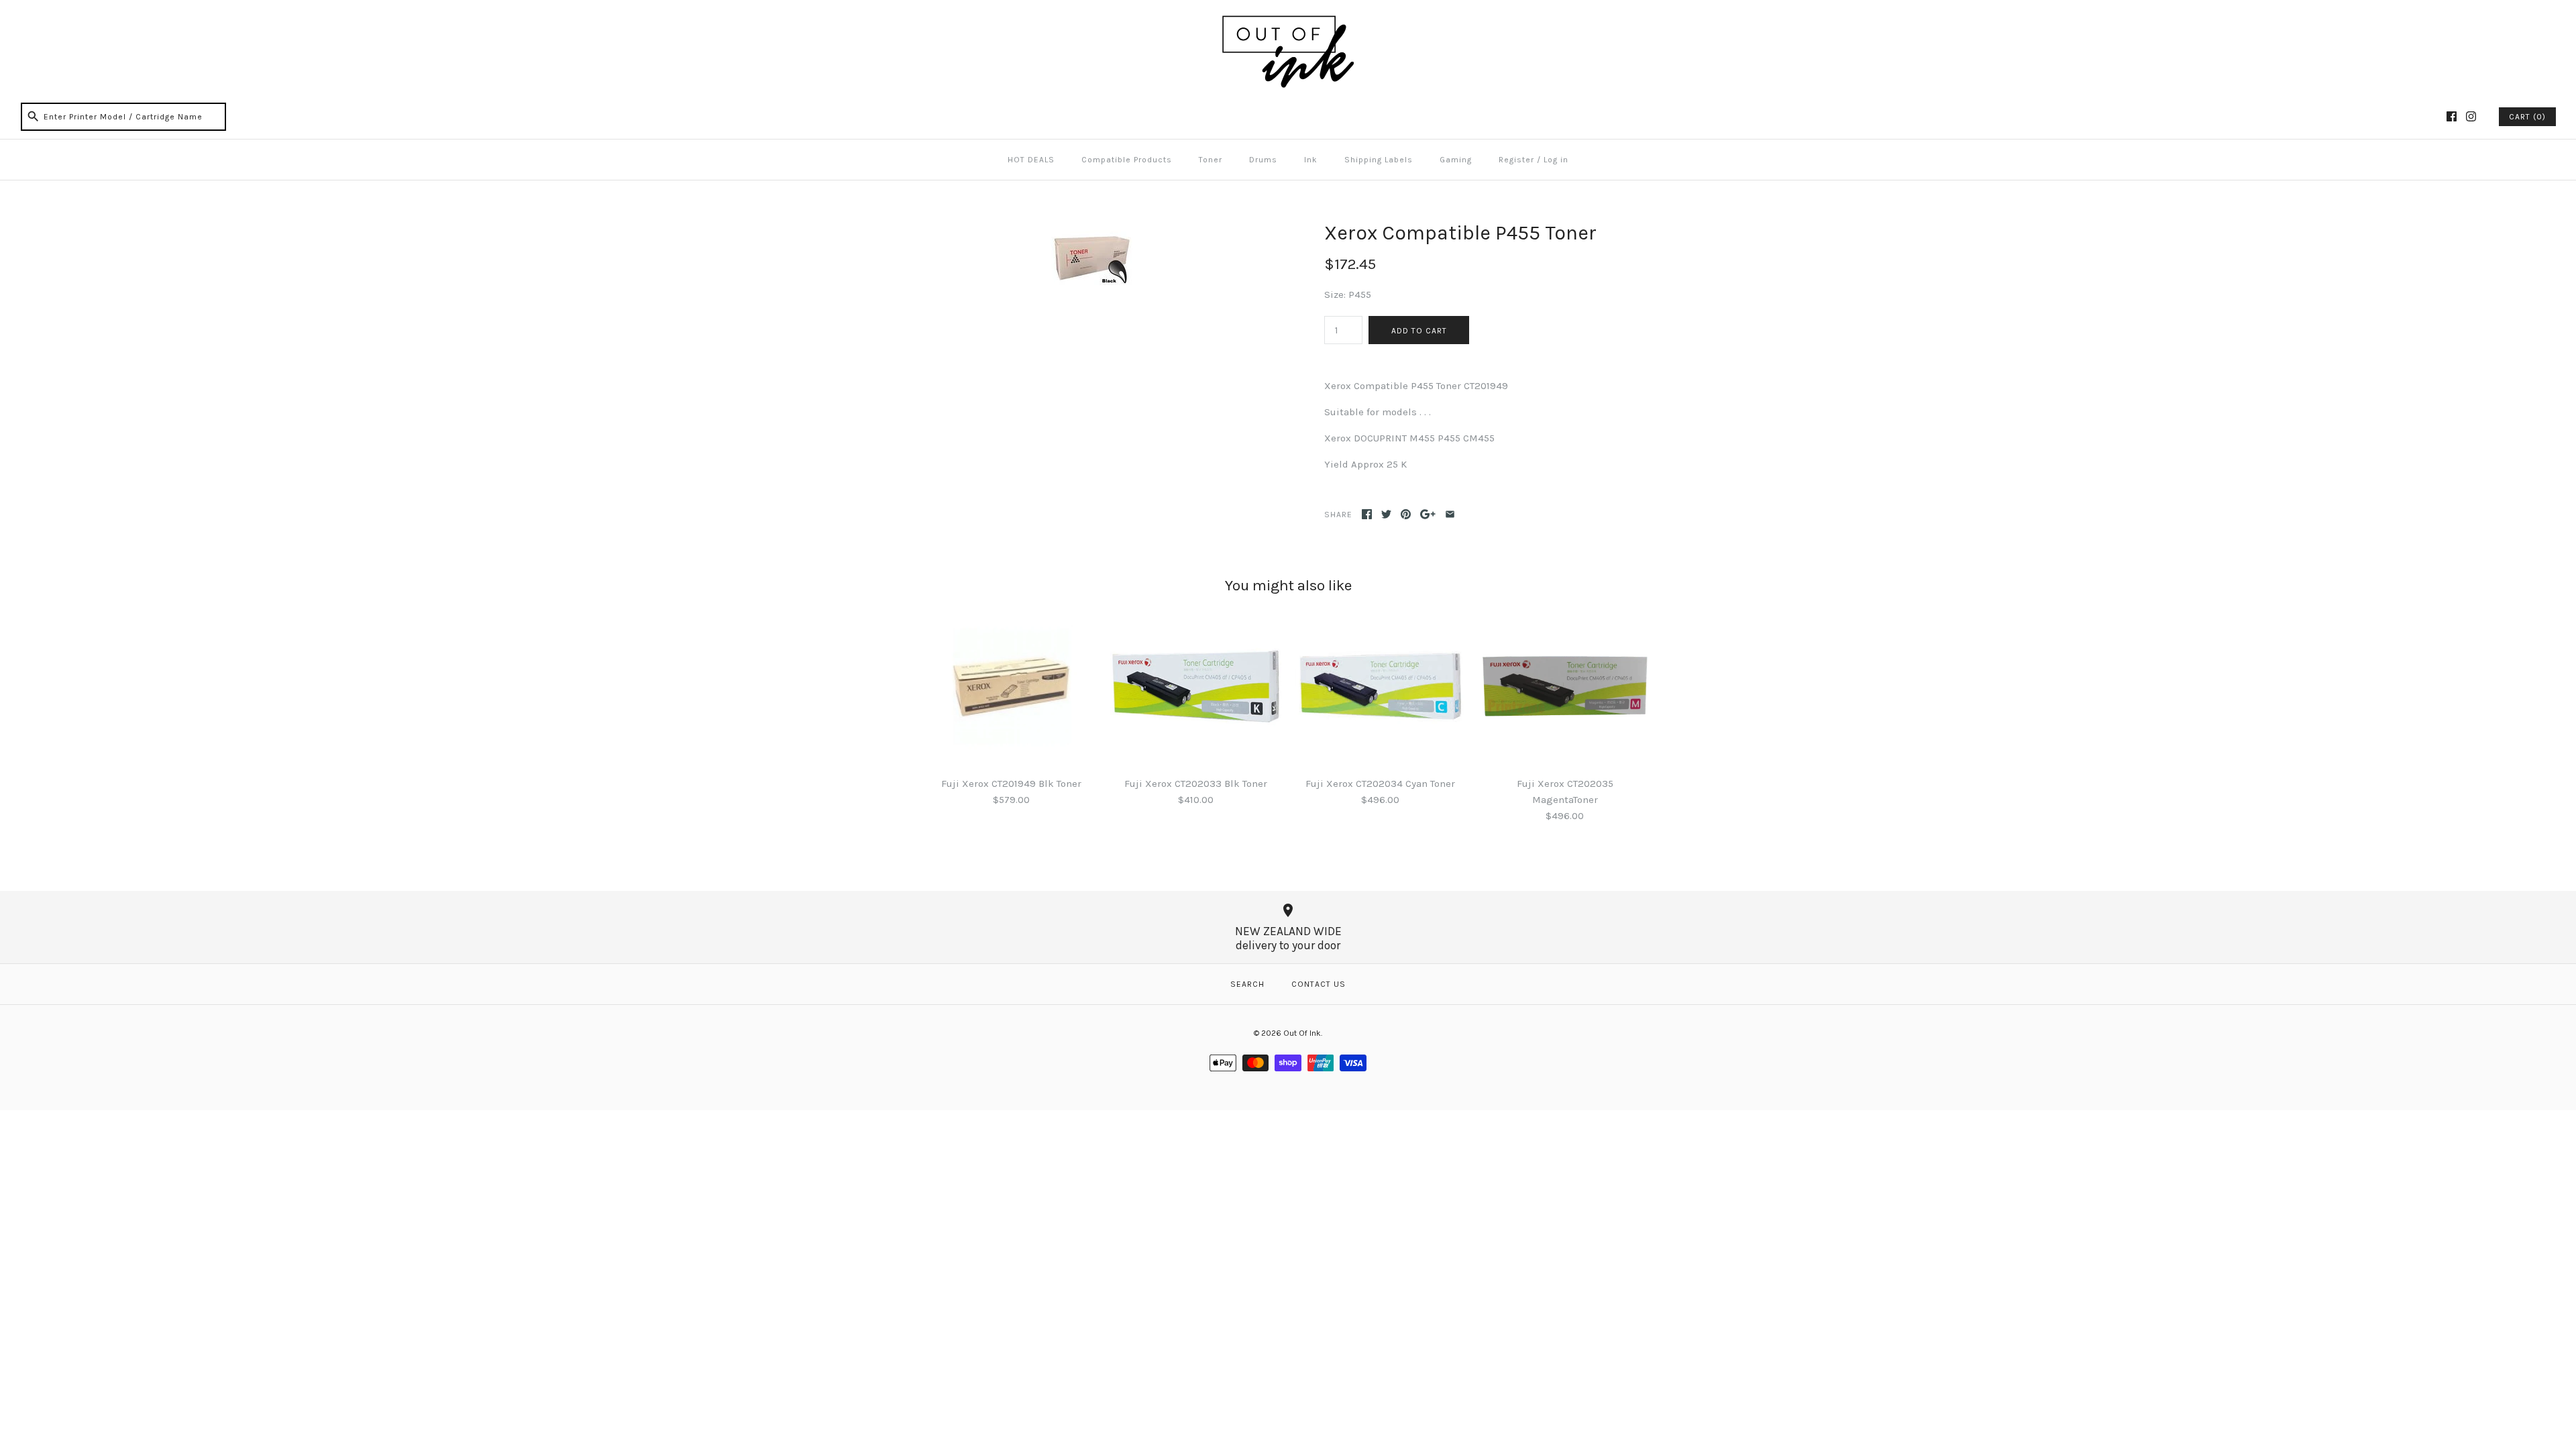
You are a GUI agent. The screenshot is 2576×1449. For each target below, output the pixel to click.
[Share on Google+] (1428, 514)
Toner (1211, 160)
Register (1516, 160)
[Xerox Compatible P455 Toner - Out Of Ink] (1089, 229)
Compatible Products (1127, 160)
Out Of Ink (1302, 1033)
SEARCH (1247, 984)
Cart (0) (2527, 117)
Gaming (1456, 160)
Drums (1263, 160)
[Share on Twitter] (1386, 514)
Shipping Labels (1379, 160)
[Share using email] (1450, 514)
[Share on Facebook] (1367, 514)
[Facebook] (2452, 116)
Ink (1311, 160)
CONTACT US (1319, 984)
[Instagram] (2471, 116)
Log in (1556, 160)
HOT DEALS (1031, 160)
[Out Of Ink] (1288, 21)
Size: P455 (1348, 294)
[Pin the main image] (1406, 514)
